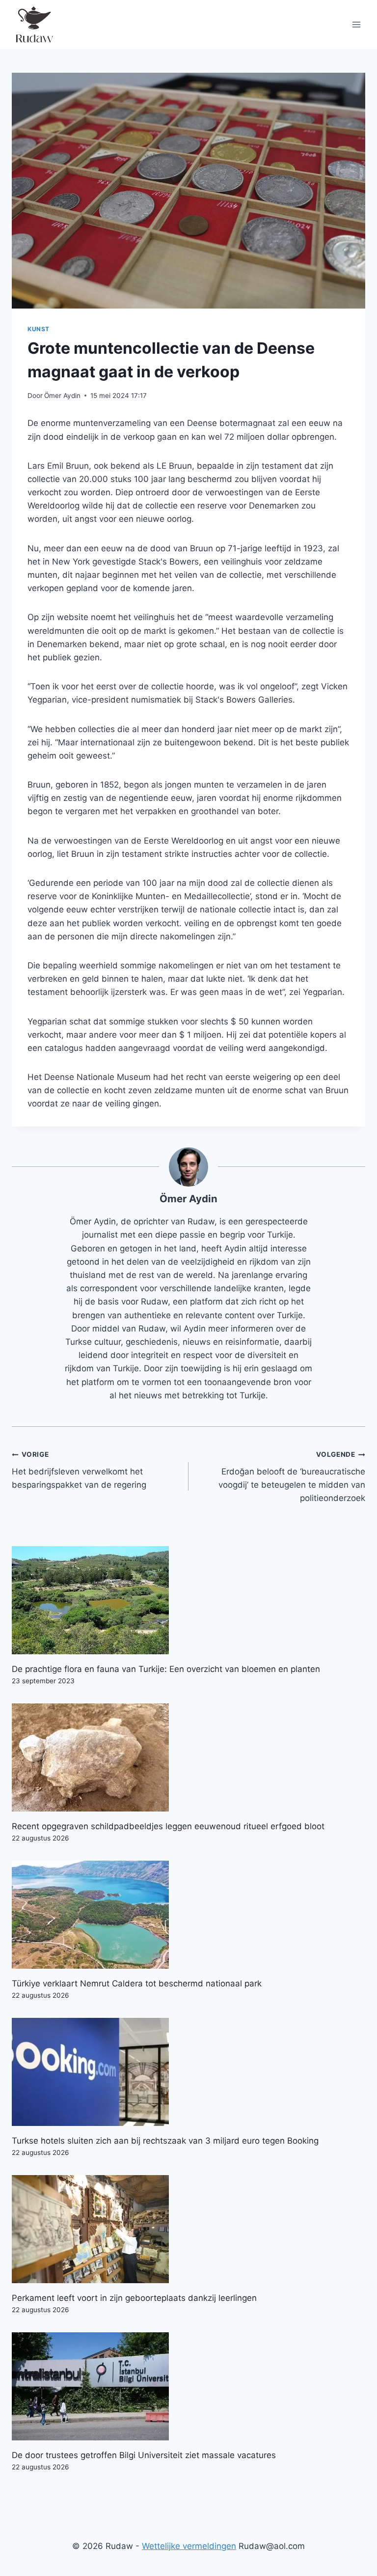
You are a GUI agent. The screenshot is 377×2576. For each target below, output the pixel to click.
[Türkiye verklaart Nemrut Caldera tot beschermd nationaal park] (188, 1915)
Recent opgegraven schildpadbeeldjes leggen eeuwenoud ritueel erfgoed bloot (168, 1826)
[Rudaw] (34, 25)
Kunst (39, 329)
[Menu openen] (356, 24)
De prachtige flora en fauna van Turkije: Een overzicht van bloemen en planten (166, 1669)
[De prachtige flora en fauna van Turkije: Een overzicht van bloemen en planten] (188, 1600)
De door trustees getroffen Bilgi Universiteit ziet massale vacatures (144, 2455)
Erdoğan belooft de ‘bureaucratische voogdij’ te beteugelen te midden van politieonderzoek (292, 1477)
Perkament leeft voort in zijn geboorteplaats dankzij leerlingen (134, 2298)
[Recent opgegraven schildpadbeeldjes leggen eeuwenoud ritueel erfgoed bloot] (188, 1757)
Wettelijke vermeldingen (189, 2546)
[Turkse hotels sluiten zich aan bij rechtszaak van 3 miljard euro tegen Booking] (188, 2072)
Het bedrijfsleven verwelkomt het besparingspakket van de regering (79, 1470)
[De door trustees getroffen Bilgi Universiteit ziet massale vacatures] (188, 2386)
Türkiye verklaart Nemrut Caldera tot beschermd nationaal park (137, 1983)
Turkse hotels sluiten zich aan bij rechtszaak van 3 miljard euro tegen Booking (165, 2141)
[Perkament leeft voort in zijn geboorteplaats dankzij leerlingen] (188, 2229)
